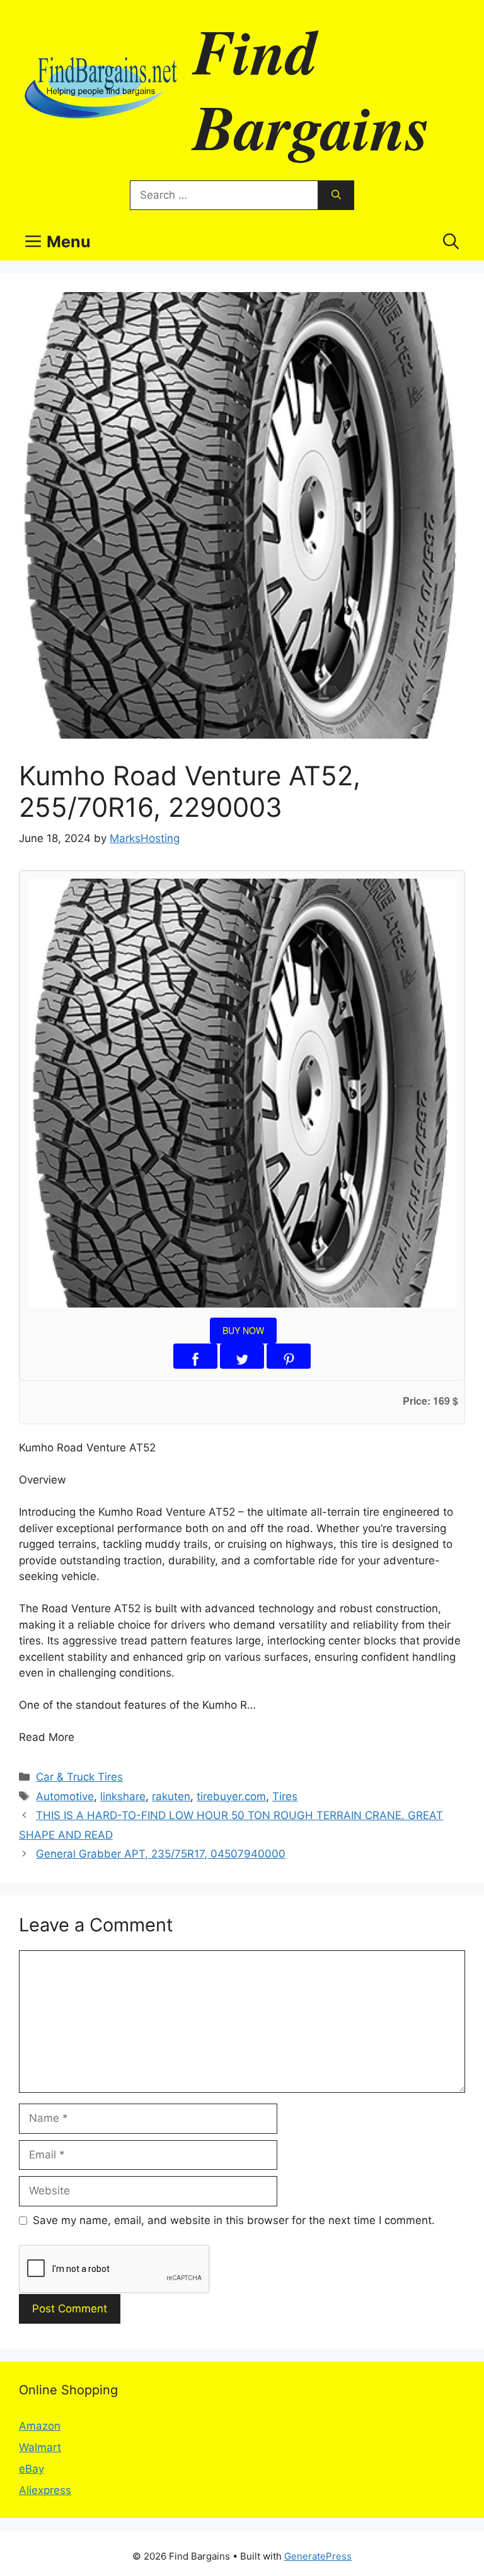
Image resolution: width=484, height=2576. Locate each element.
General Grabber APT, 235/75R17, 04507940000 (161, 1854)
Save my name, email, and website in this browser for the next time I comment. (234, 2220)
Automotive (65, 1796)
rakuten (171, 1796)
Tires (285, 1796)
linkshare (123, 1796)
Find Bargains (312, 88)
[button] (451, 242)
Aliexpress (45, 2490)
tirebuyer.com (231, 1796)
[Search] (336, 196)
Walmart (40, 2447)
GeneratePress (318, 2556)
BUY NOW (243, 1330)
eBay (32, 2469)
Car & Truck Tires (79, 1777)
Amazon (40, 2426)
